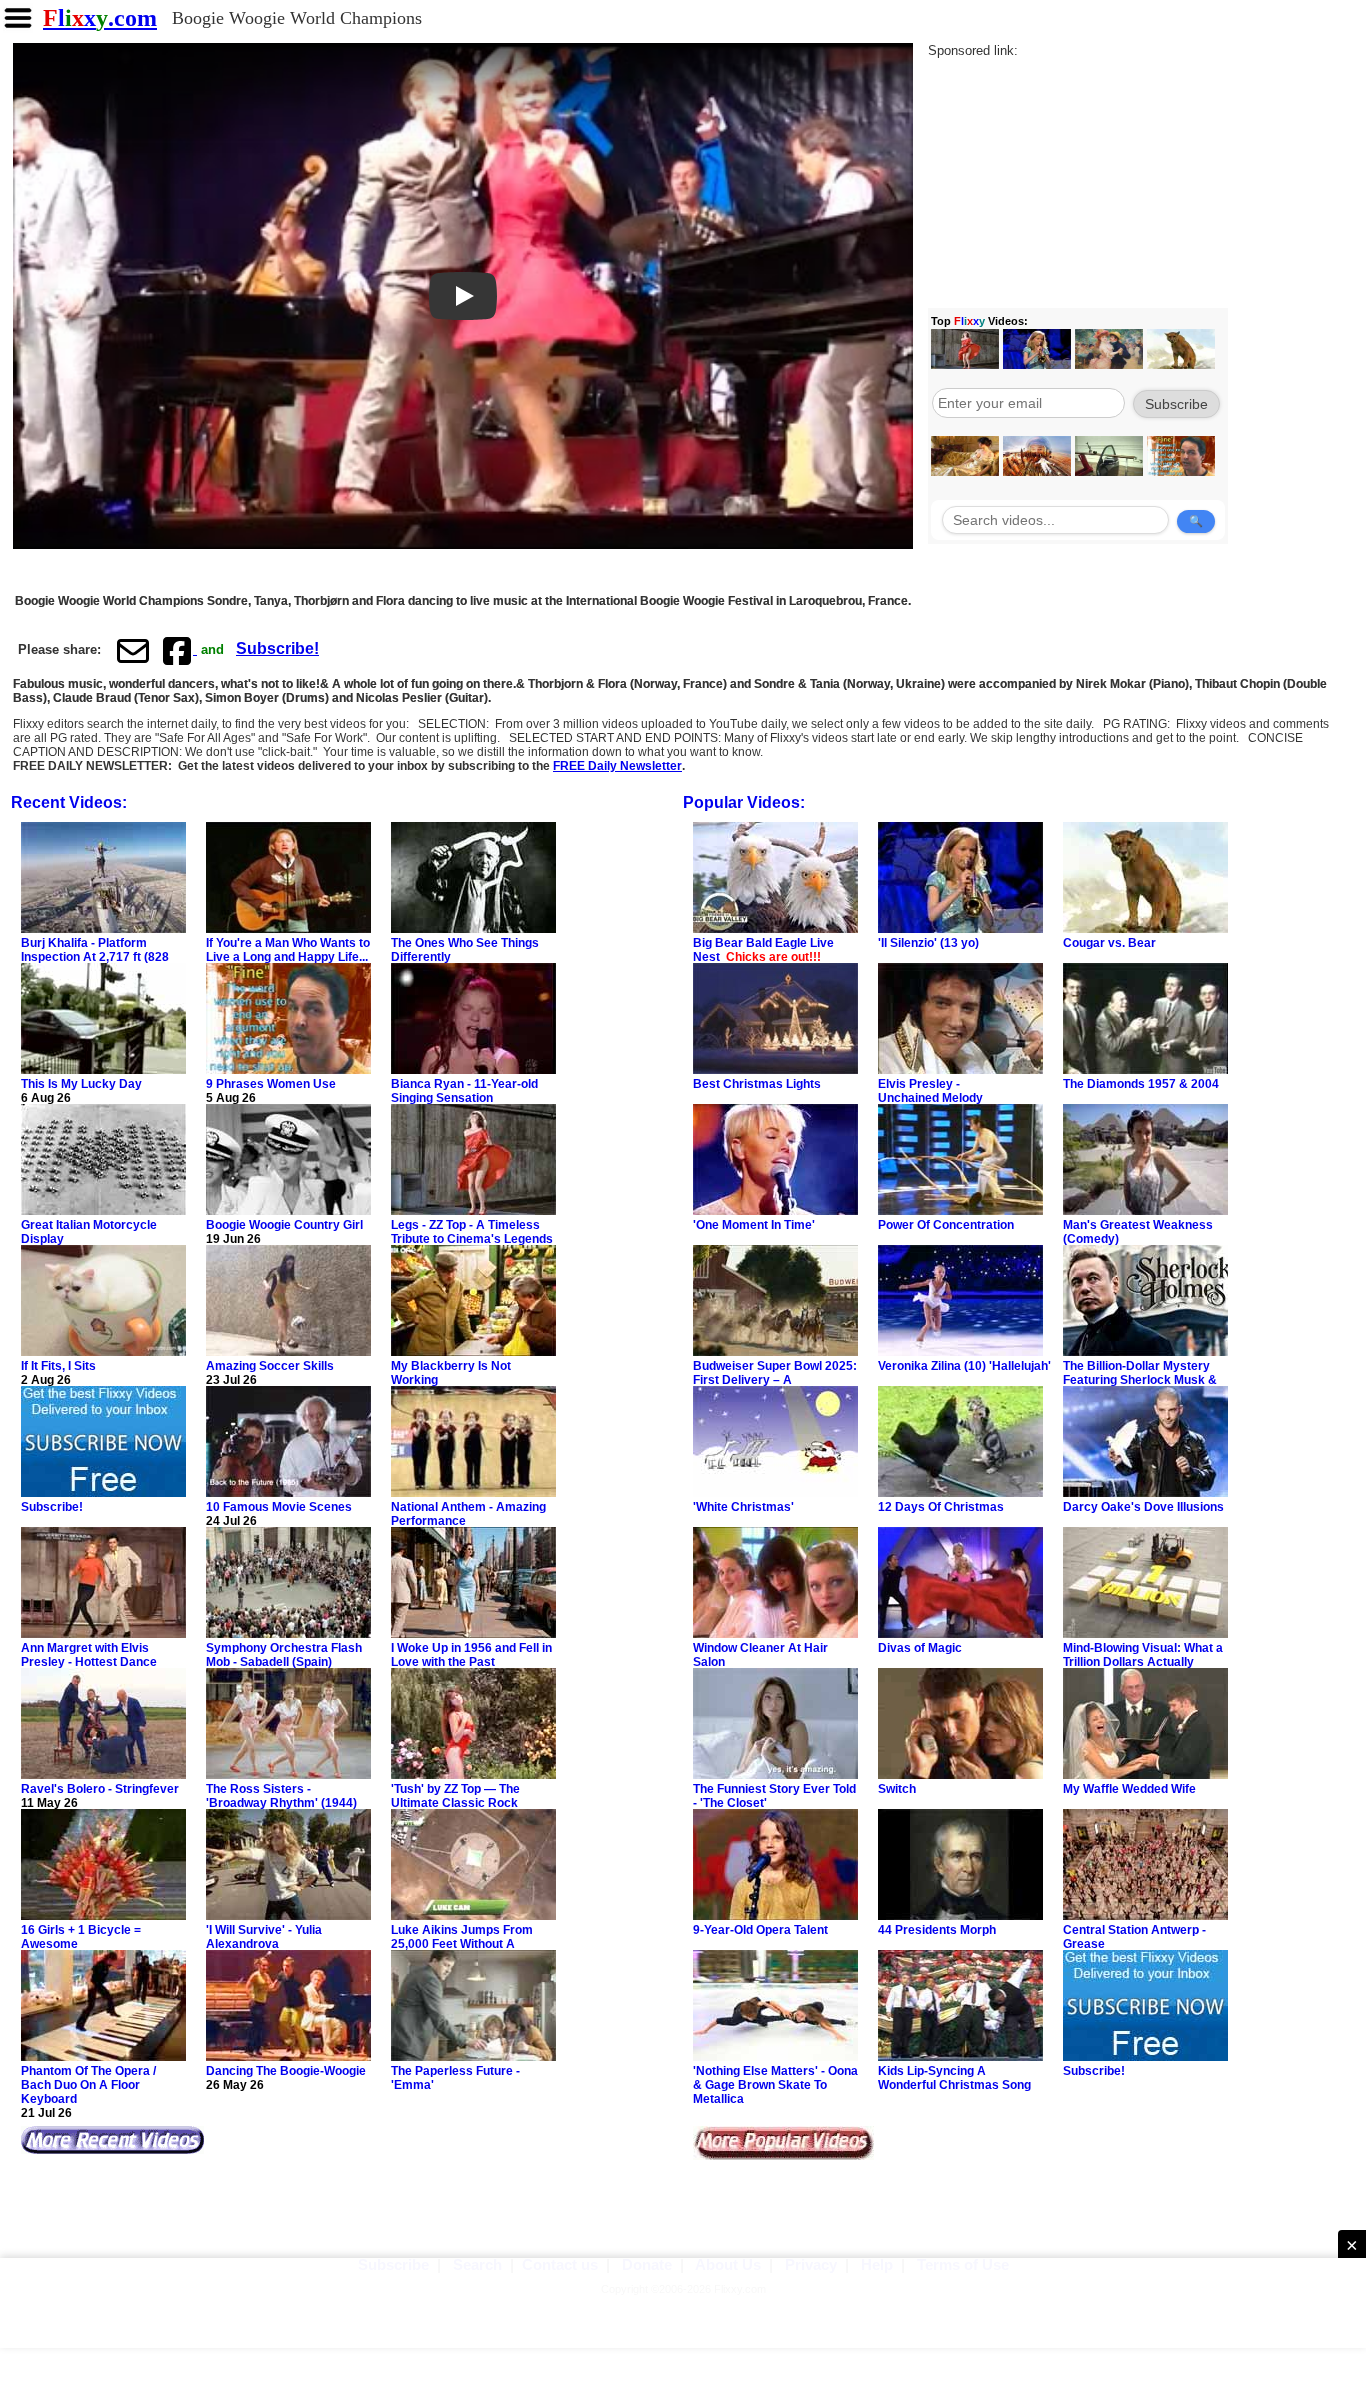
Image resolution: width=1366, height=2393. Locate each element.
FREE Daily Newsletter (617, 766)
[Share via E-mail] (133, 650)
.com (100, 18)
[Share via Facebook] (179, 650)
